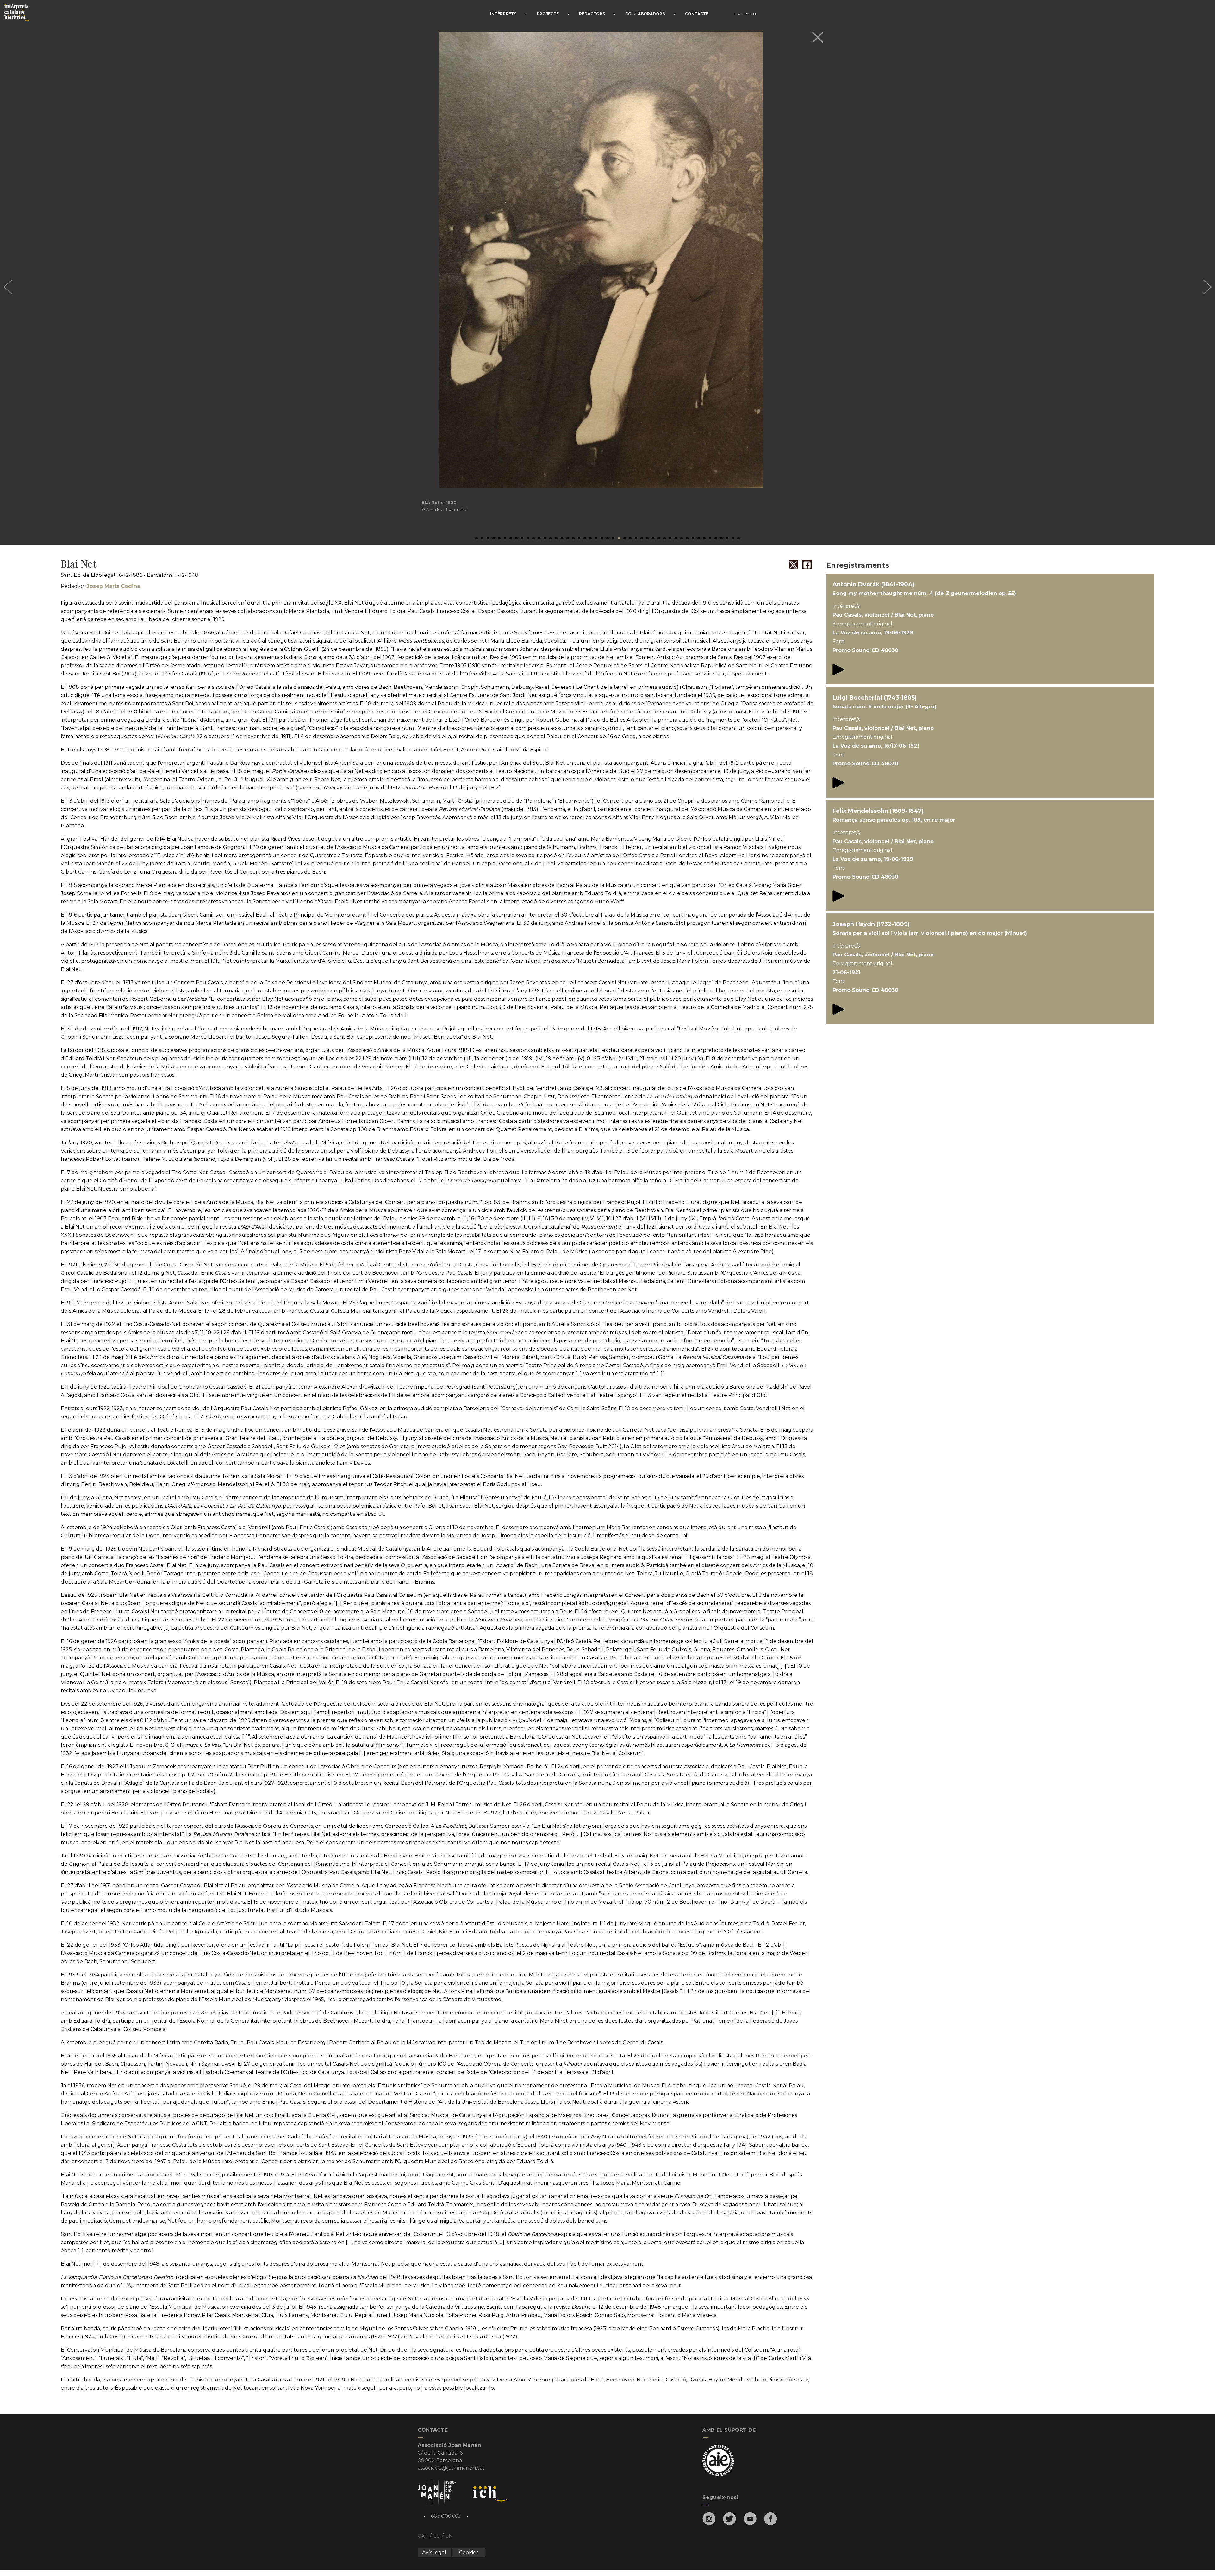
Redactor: (100, 586)
